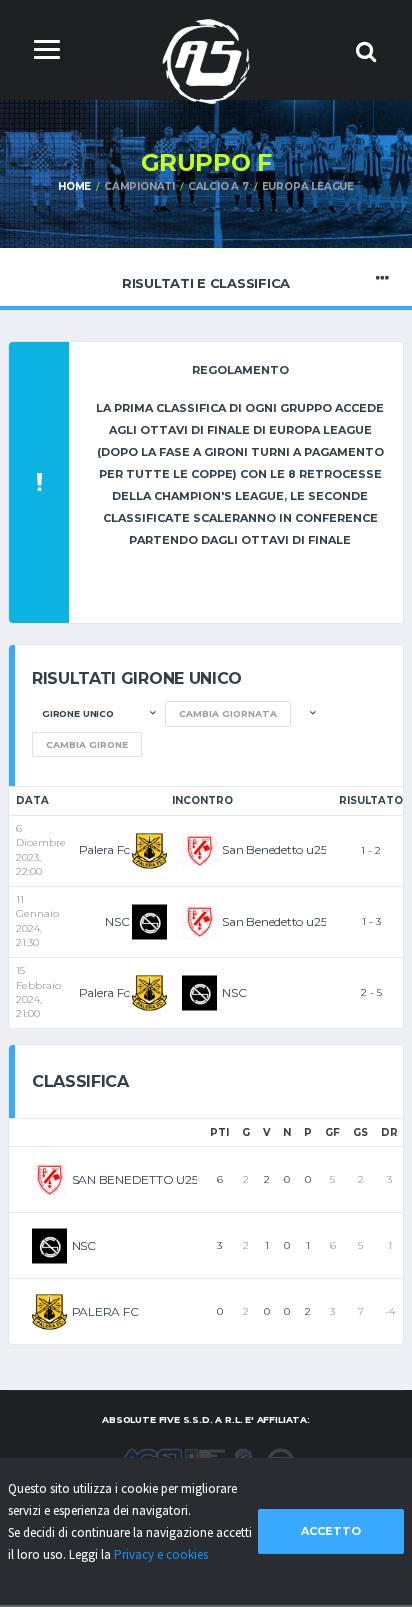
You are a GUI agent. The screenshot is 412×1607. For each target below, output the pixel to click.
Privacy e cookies (161, 1554)
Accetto (331, 1531)
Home (74, 186)
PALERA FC (105, 1311)
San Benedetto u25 (274, 849)
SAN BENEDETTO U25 (135, 1179)
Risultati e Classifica (206, 283)
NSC (117, 921)
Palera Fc (104, 849)
